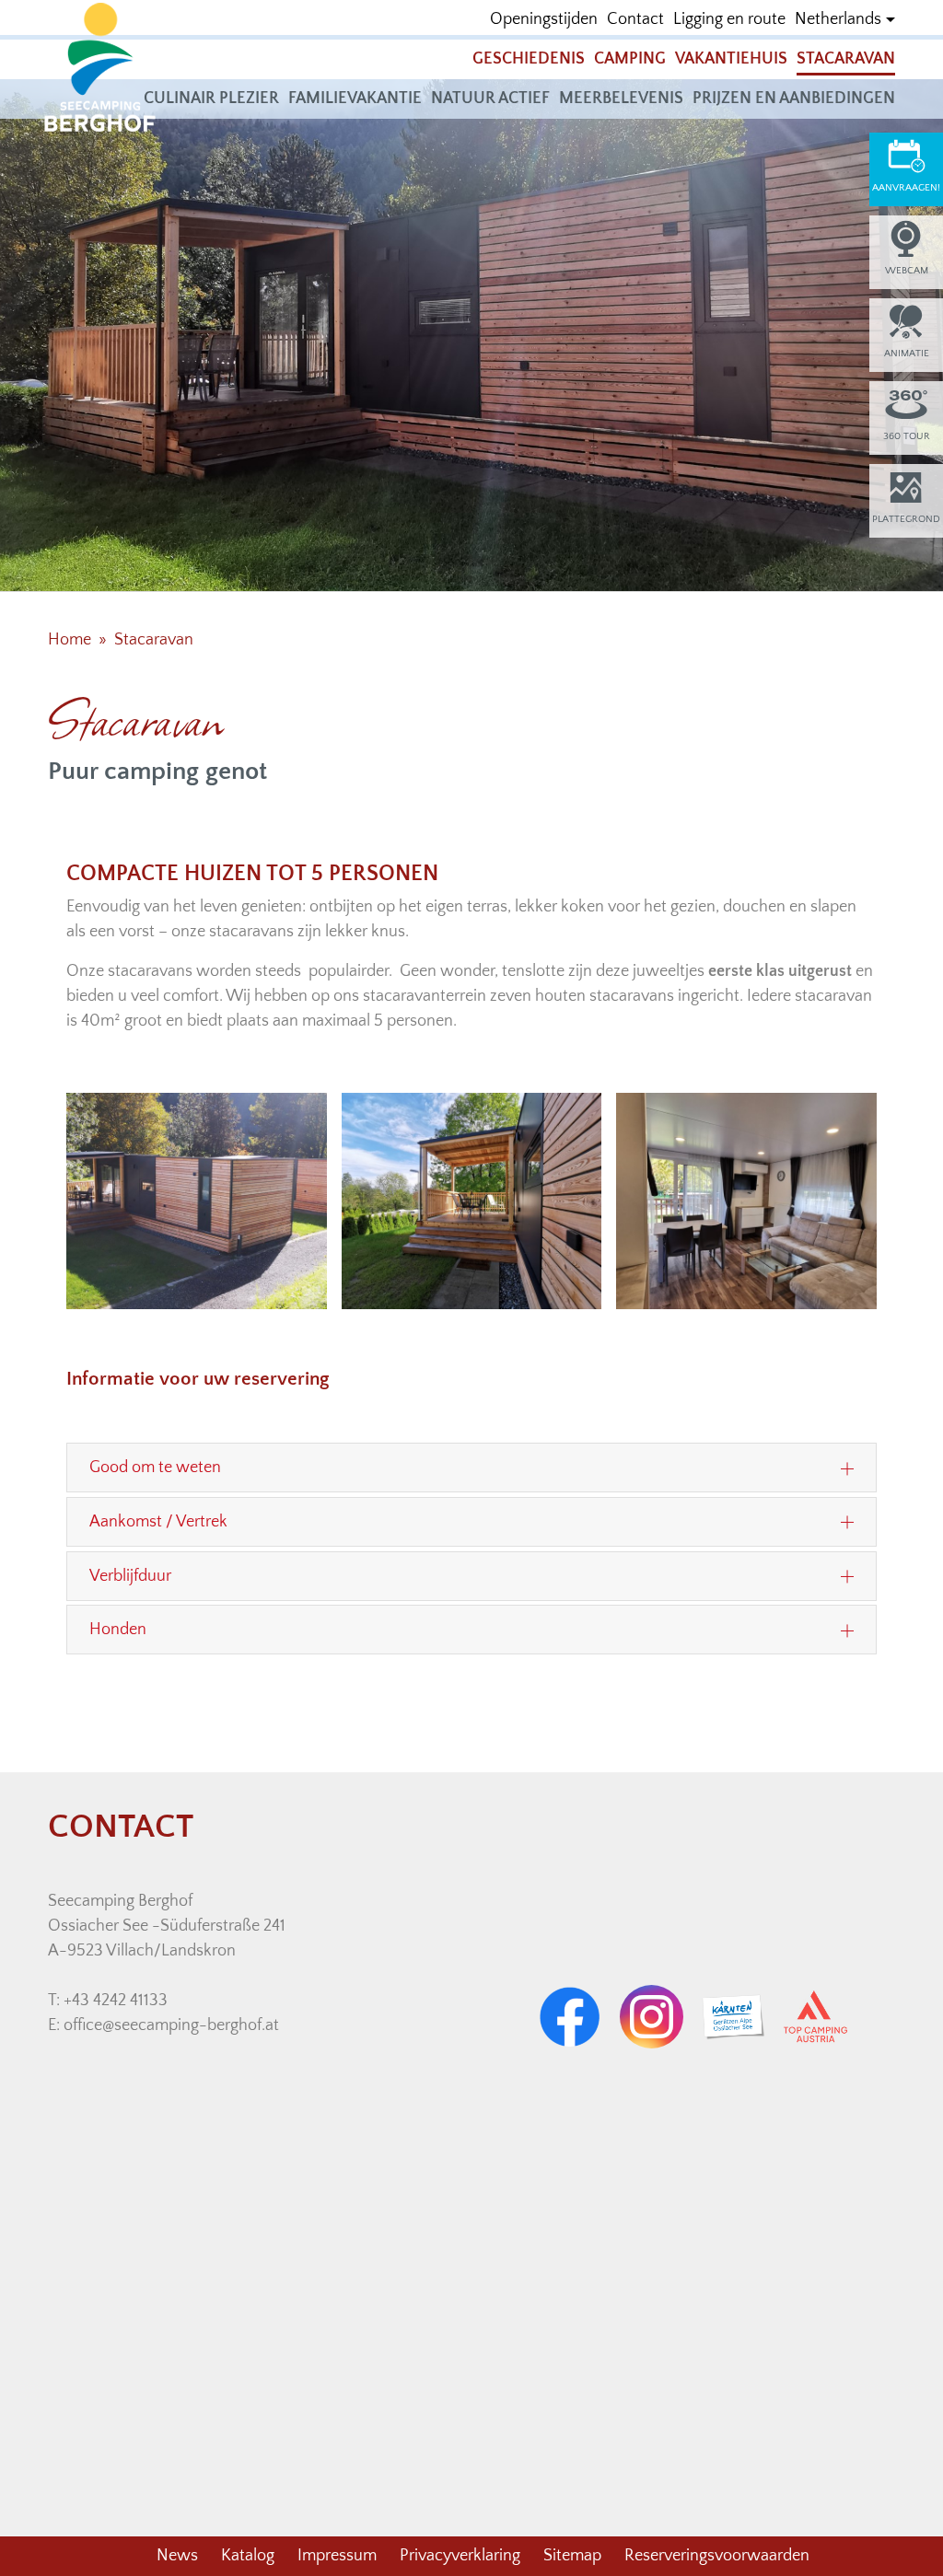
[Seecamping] (100, 66)
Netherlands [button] (838, 19)
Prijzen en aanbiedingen (794, 99)
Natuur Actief (490, 99)
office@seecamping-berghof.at (171, 2025)
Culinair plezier (211, 99)
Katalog (248, 2556)
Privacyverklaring (460, 2556)
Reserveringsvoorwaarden (717, 2556)
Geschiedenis (529, 59)
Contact (635, 19)
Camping (630, 59)
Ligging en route (729, 19)
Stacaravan (846, 59)
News (177, 2556)
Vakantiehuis (731, 59)
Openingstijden (544, 19)
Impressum (337, 2556)
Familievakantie (355, 99)
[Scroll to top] (900, 2533)
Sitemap (572, 2556)
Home (70, 640)
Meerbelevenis (621, 99)
